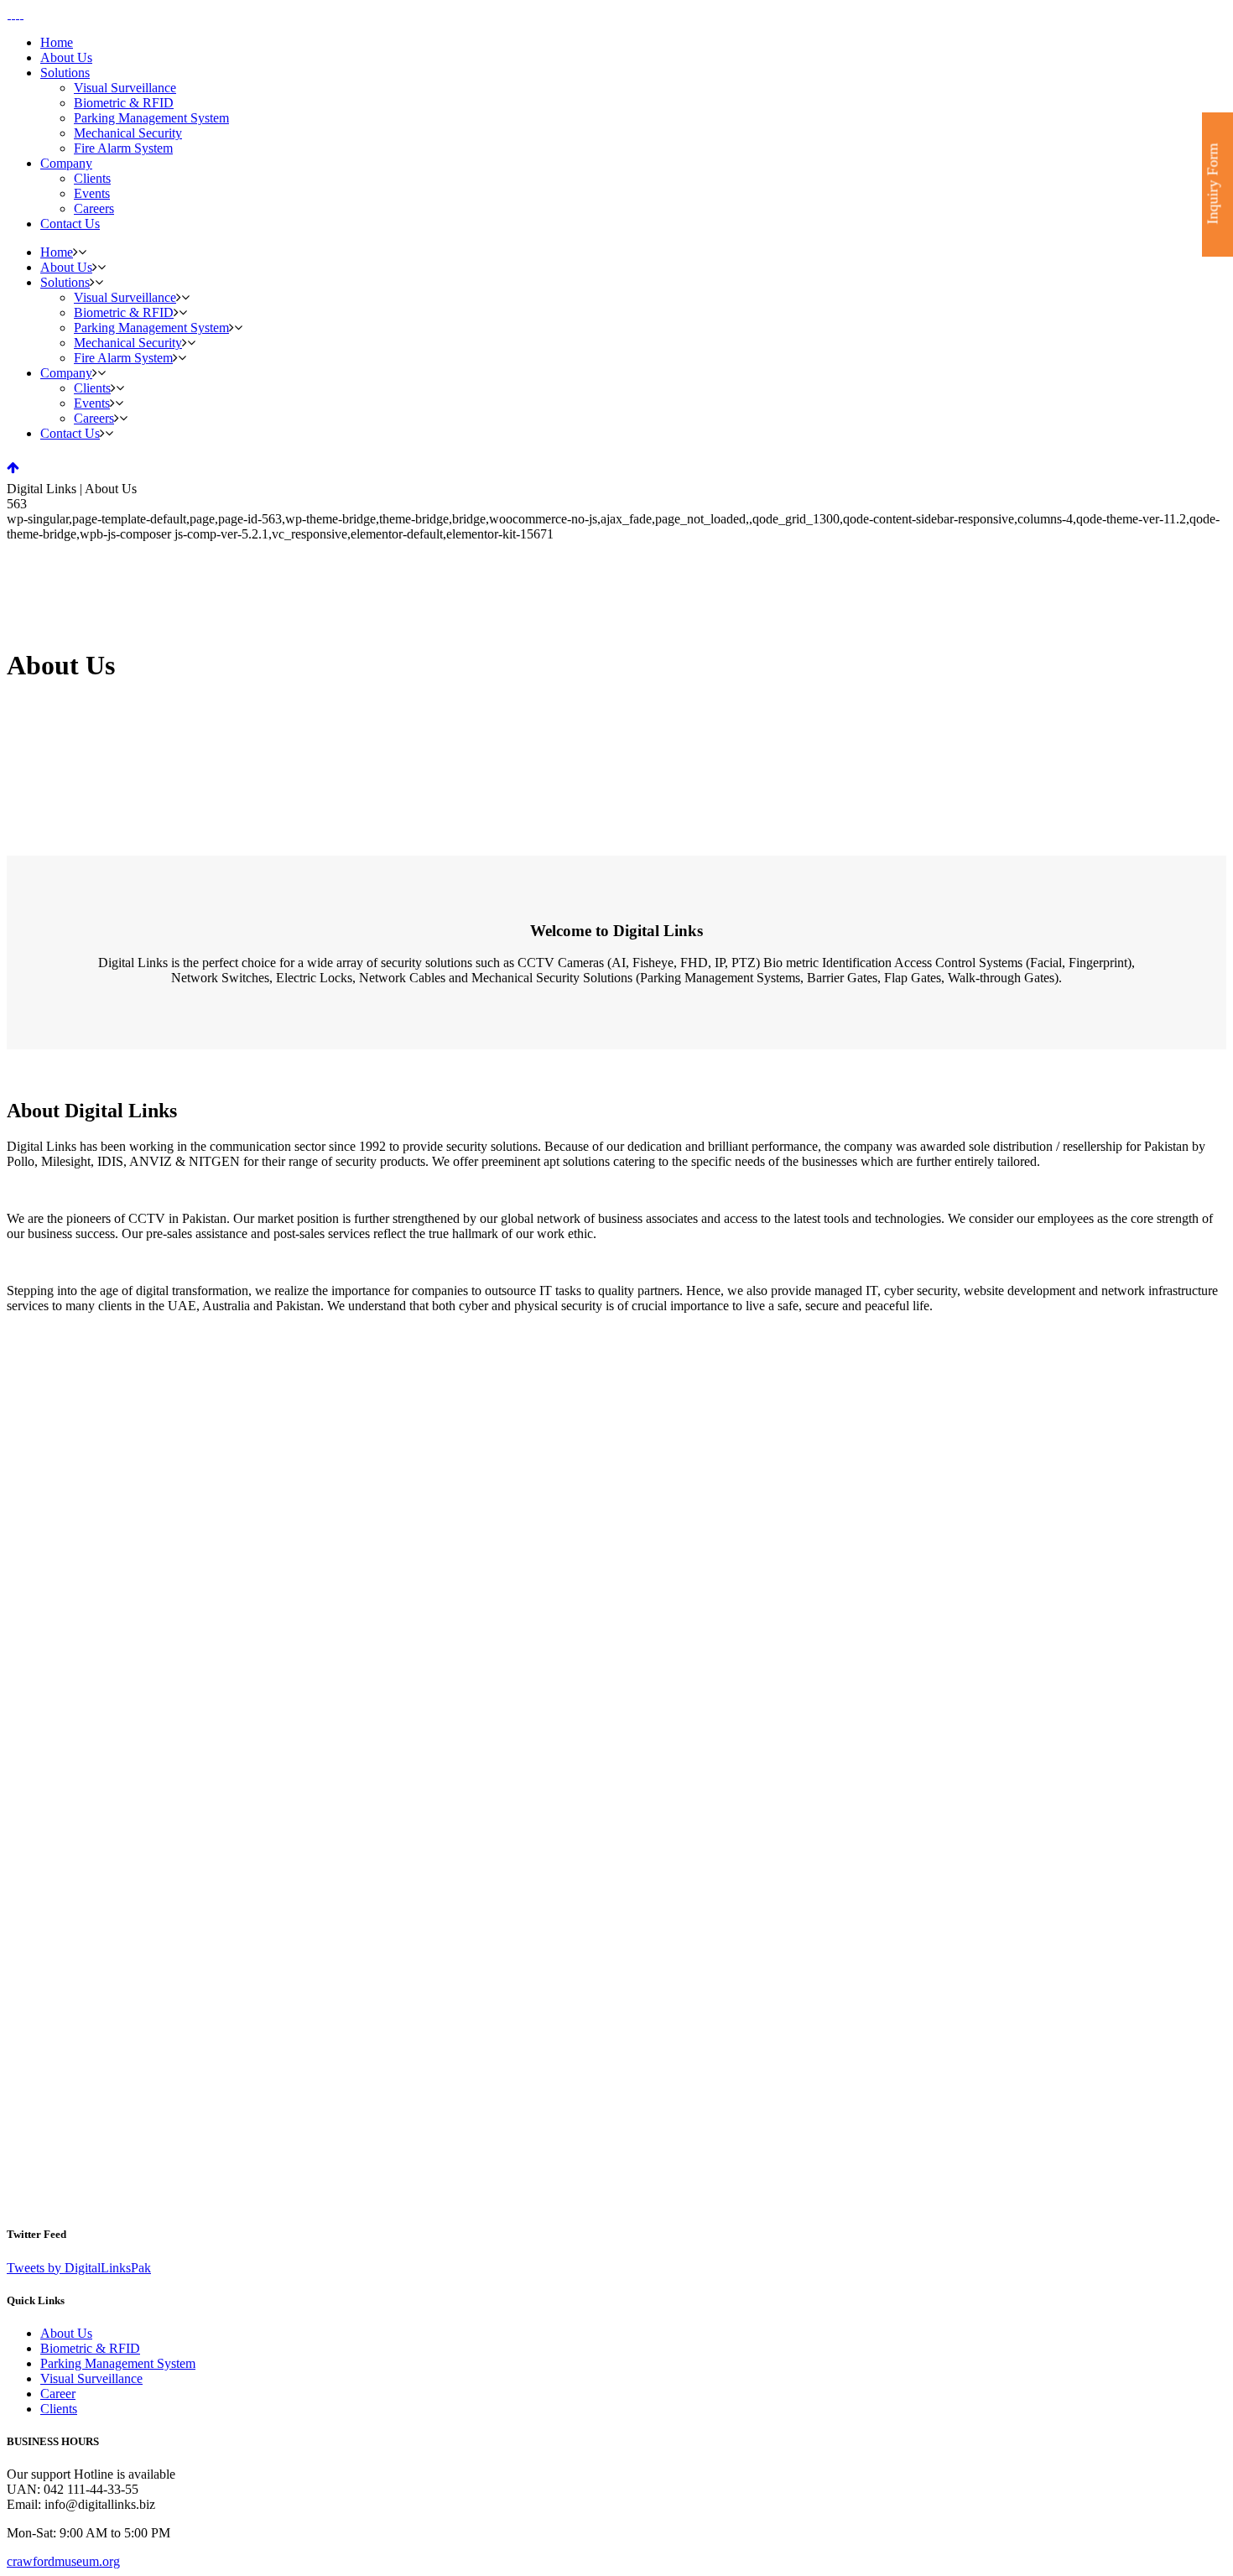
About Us (66, 2333)
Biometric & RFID (90, 2348)
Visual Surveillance (91, 2378)
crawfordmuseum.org (63, 2561)
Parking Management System (118, 2363)
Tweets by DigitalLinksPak (79, 2268)
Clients (59, 2409)
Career (58, 2394)
